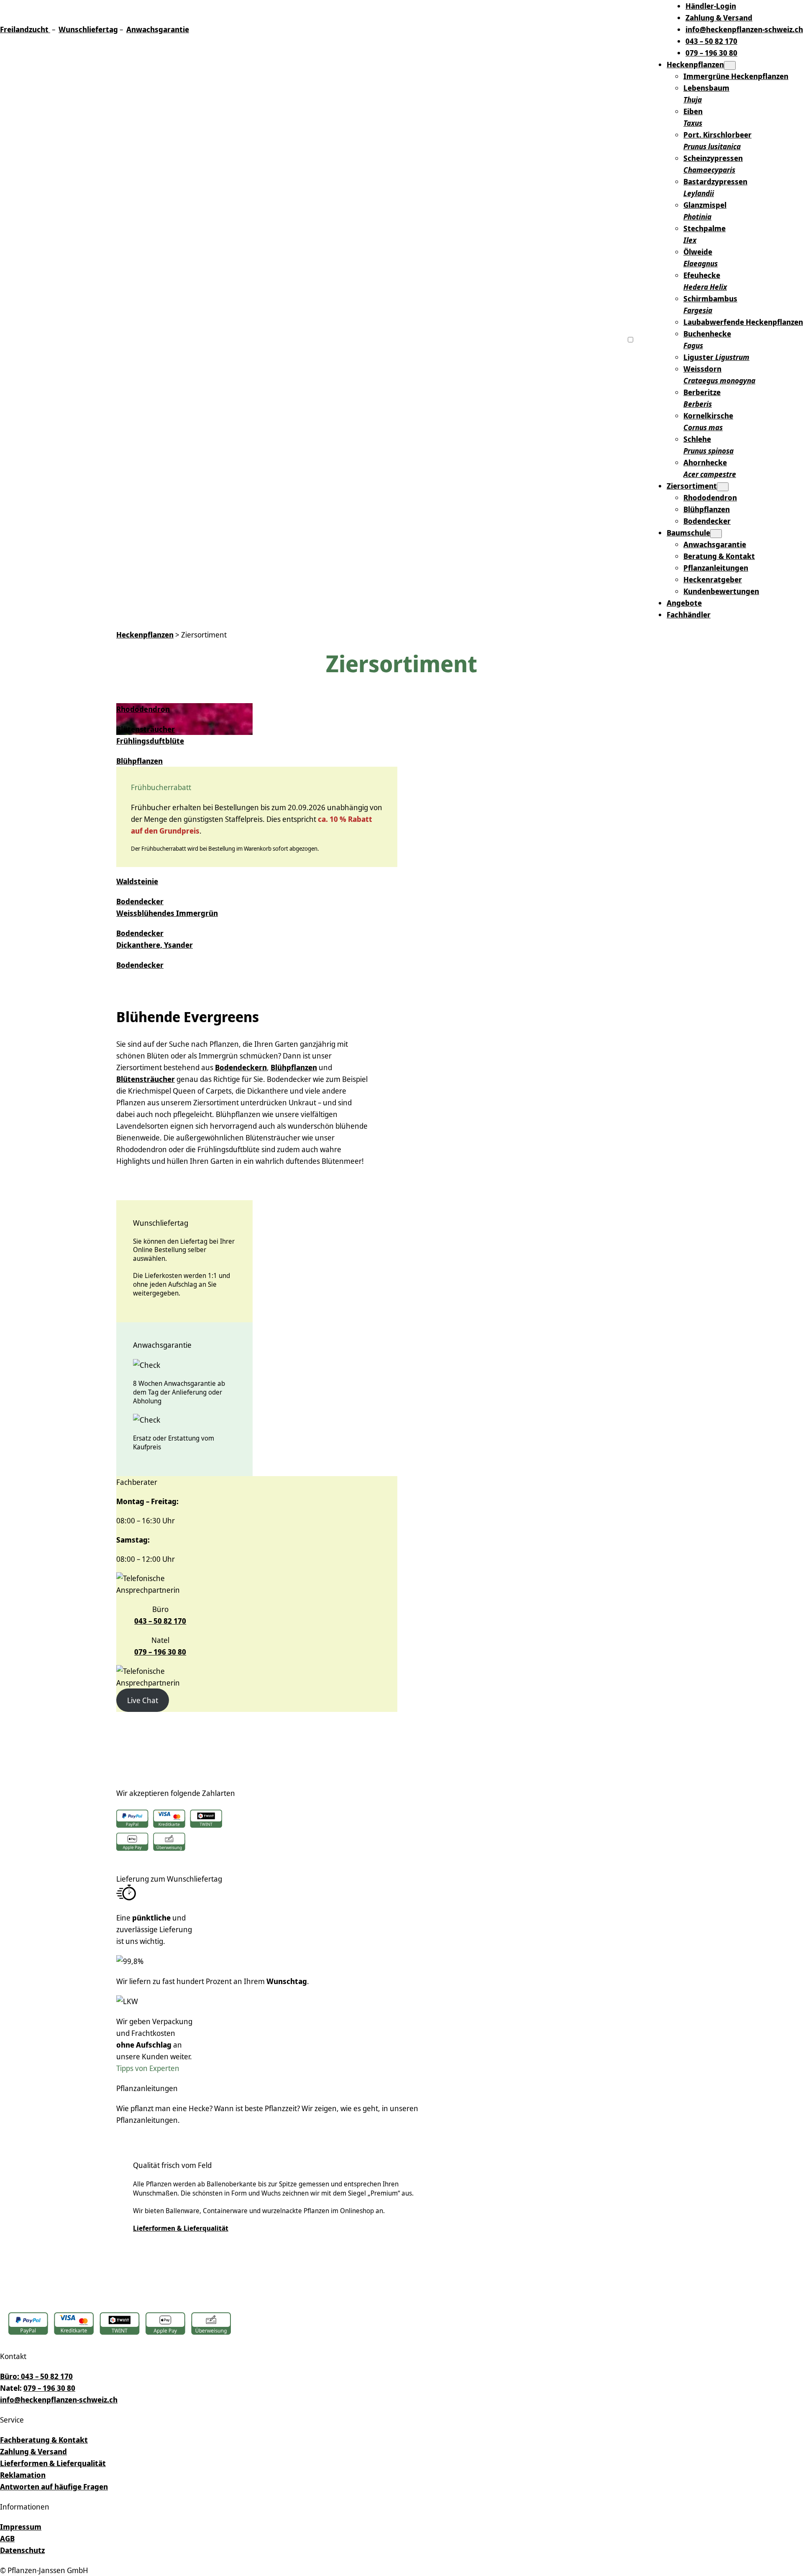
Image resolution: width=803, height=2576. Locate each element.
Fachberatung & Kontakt (44, 2440)
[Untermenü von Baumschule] (716, 534)
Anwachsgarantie (158, 29)
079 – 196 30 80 (160, 1652)
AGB (7, 2538)
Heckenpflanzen (695, 64)
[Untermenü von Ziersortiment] (723, 487)
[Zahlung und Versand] (120, 2325)
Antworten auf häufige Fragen (54, 2487)
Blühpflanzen (294, 1067)
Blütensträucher (146, 1079)
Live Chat (143, 1700)
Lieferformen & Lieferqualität (181, 2228)
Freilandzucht (24, 29)
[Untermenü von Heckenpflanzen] (730, 65)
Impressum (21, 2527)
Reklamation (23, 2475)
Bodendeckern (241, 1067)
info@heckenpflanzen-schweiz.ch (59, 2400)
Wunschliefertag (88, 29)
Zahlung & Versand (33, 2451)
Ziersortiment (692, 486)
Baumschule (688, 533)
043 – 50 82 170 (160, 1621)
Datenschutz (22, 2550)
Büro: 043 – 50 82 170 (36, 2376)
